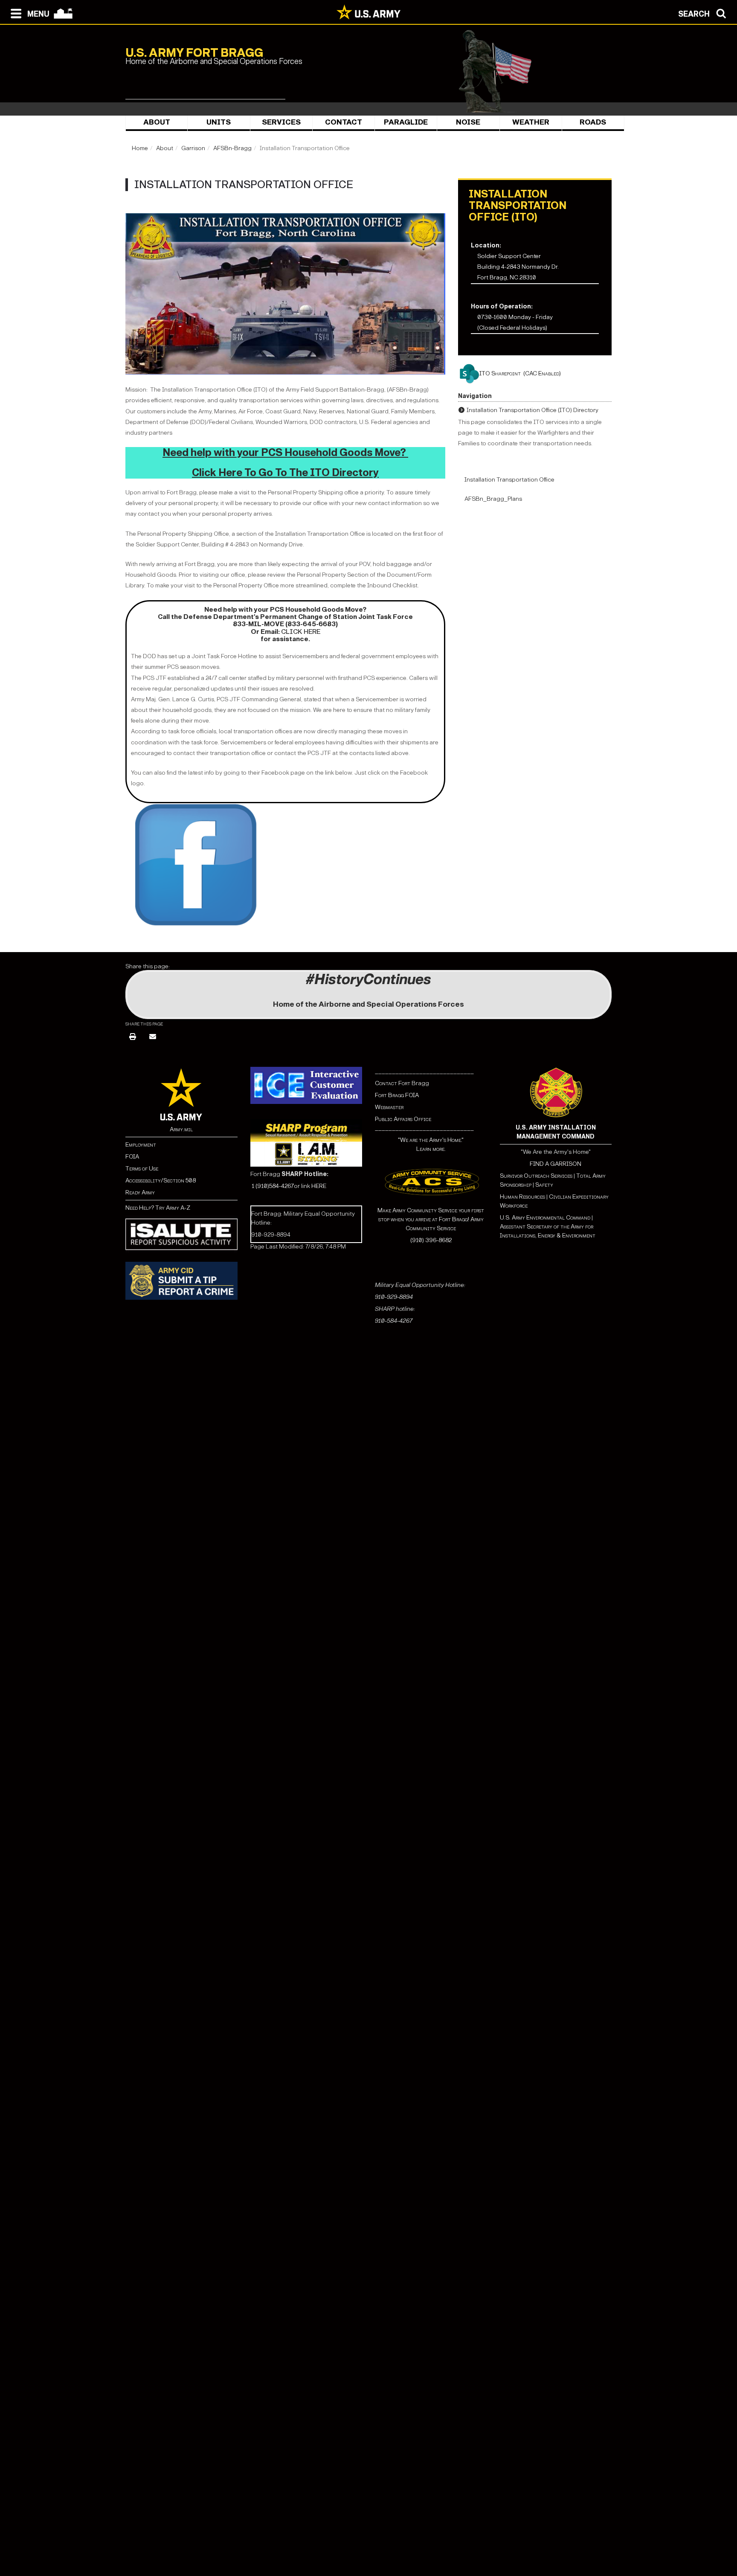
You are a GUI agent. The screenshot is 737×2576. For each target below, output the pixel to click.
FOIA (132, 1157)
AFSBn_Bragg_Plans (493, 499)
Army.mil (181, 1129)
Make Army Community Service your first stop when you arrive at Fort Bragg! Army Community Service (431, 1219)
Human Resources (522, 1197)
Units (219, 122)
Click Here (301, 632)
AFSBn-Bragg (232, 148)
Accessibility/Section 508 (161, 1181)
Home (140, 148)
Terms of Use (142, 1169)
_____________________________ (424, 1071)
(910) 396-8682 (431, 1240)
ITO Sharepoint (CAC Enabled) (520, 373)
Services (281, 122)
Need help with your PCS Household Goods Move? (285, 453)
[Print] (133, 1037)
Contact (344, 122)
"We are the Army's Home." (431, 1140)
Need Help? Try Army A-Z (158, 1208)
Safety (544, 1185)
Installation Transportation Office (509, 480)
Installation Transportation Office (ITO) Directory (532, 410)
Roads (593, 122)
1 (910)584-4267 (273, 1186)
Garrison (193, 148)
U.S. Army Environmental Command (545, 1218)
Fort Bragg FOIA (397, 1095)
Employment (141, 1145)
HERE (319, 1186)
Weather (531, 122)
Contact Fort (393, 1083)
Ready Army (140, 1192)
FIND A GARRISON (556, 1164)
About (157, 122)
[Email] (153, 1037)
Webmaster (389, 1107)
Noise (468, 122)
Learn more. (431, 1149)
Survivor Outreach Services (536, 1176)
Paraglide (406, 122)
